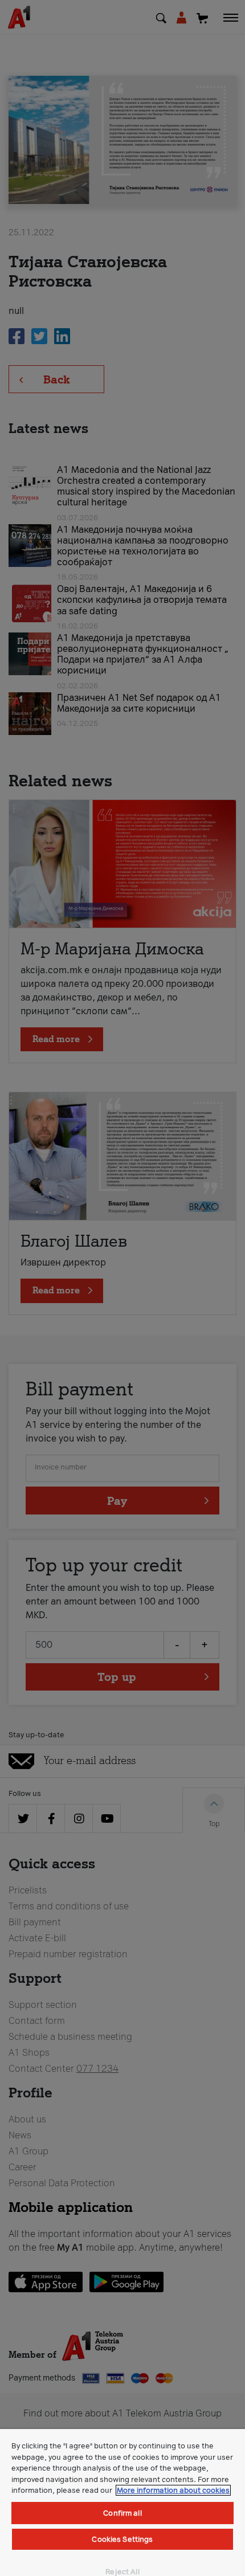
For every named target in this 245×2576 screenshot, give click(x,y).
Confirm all (122, 2513)
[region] (122, 2502)
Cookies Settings (122, 2539)
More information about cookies (173, 2490)
